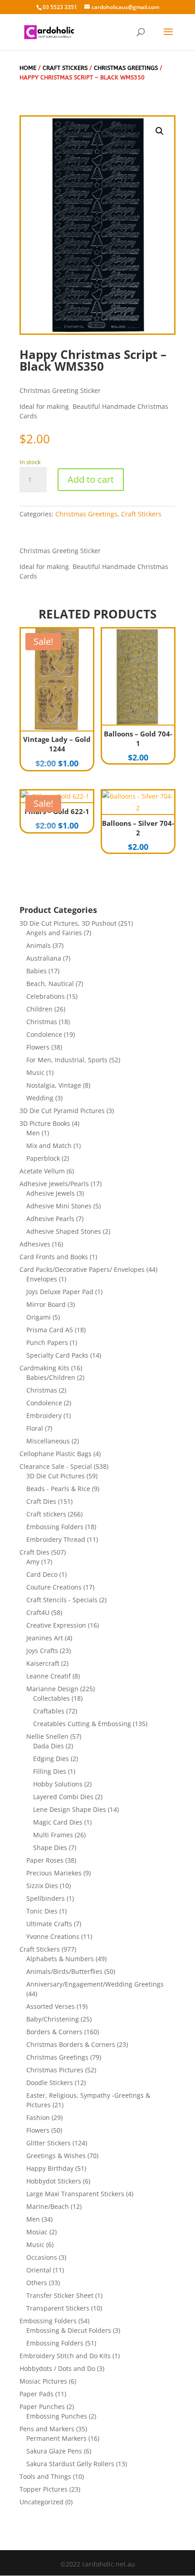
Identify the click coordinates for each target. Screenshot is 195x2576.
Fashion (38, 2117)
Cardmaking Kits (44, 1368)
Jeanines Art (45, 1638)
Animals (39, 945)
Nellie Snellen (47, 1736)
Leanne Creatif (49, 1676)
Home (28, 68)
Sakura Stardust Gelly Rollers (70, 2464)
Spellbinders (46, 1898)
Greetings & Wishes (56, 2156)
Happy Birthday (50, 2168)
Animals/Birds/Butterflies (64, 1971)
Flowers (38, 1047)
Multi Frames (53, 1835)
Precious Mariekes (54, 1873)
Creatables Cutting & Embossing (82, 1724)
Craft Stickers (65, 68)
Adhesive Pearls (50, 1219)
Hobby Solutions (58, 1784)
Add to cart (91, 479)
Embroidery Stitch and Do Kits (65, 2356)
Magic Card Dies (58, 1822)
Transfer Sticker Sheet (60, 2295)
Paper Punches (42, 2407)
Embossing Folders (55, 1527)
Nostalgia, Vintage (54, 1085)
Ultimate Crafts (49, 1924)
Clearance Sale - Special (56, 1466)
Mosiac (37, 2232)
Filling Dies (50, 1771)
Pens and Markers (47, 2429)
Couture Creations (54, 1587)
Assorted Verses (51, 2006)
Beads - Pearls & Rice (58, 1489)
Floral (35, 1428)
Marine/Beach (48, 2206)
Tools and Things (45, 2476)
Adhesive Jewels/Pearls (54, 1184)
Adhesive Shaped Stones (64, 1231)
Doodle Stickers (50, 2083)
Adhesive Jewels (51, 1193)
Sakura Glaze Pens (54, 2451)
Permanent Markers (56, 2438)
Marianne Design (52, 1689)
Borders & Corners (54, 2032)
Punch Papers (47, 1342)
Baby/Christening (53, 2019)
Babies (37, 971)
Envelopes (42, 1279)
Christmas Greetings (126, 68)
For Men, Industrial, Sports (67, 1060)
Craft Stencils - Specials (62, 1600)
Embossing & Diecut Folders (69, 2330)
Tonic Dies (42, 1911)
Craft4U (38, 1612)
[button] (160, 131)
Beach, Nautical (50, 984)
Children (39, 1009)
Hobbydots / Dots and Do (57, 2368)
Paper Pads (37, 2394)
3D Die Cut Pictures (56, 1476)
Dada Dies (49, 1746)
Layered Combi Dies (63, 1797)
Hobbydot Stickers (54, 2181)
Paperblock (43, 1158)
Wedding (40, 1098)
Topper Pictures (44, 2489)
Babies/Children (51, 1377)
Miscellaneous (48, 1441)
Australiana (44, 958)
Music (35, 1072)
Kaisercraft (43, 1663)
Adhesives (35, 1244)
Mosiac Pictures (43, 2381)
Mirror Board (46, 1304)
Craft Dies (41, 1501)
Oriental (39, 2270)
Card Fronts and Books (54, 1257)
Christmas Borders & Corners (71, 2044)
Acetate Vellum (42, 1171)
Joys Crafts (42, 1651)
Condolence (44, 1034)
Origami (39, 1317)
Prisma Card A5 (50, 1330)
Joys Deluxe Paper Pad (60, 1292)
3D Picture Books (45, 1123)
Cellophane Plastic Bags (56, 1454)
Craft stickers (46, 1514)
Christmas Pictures (55, 2070)
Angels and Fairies (54, 933)
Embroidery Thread (56, 1539)
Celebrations (46, 996)
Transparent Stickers (58, 2308)
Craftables (49, 1711)
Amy (33, 1562)
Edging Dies (51, 1759)
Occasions (42, 2257)
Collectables (51, 1698)
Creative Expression (56, 1625)
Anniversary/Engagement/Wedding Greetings (95, 1984)
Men (33, 1133)
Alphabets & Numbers (60, 1959)
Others (37, 2283)
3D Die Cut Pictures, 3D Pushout (68, 923)
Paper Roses (45, 1860)
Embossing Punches (57, 2416)
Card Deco (42, 1574)
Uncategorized (41, 2502)
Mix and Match (49, 1146)
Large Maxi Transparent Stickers (75, 2194)
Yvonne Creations (53, 1936)
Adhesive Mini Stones (59, 1206)
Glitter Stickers (49, 2143)
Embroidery (44, 1416)
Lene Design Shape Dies (70, 1809)
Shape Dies (50, 1847)
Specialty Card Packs (57, 1355)
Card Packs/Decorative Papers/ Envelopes (82, 1269)
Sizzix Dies (42, 1886)
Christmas (42, 1022)
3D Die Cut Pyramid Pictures (62, 1111)
